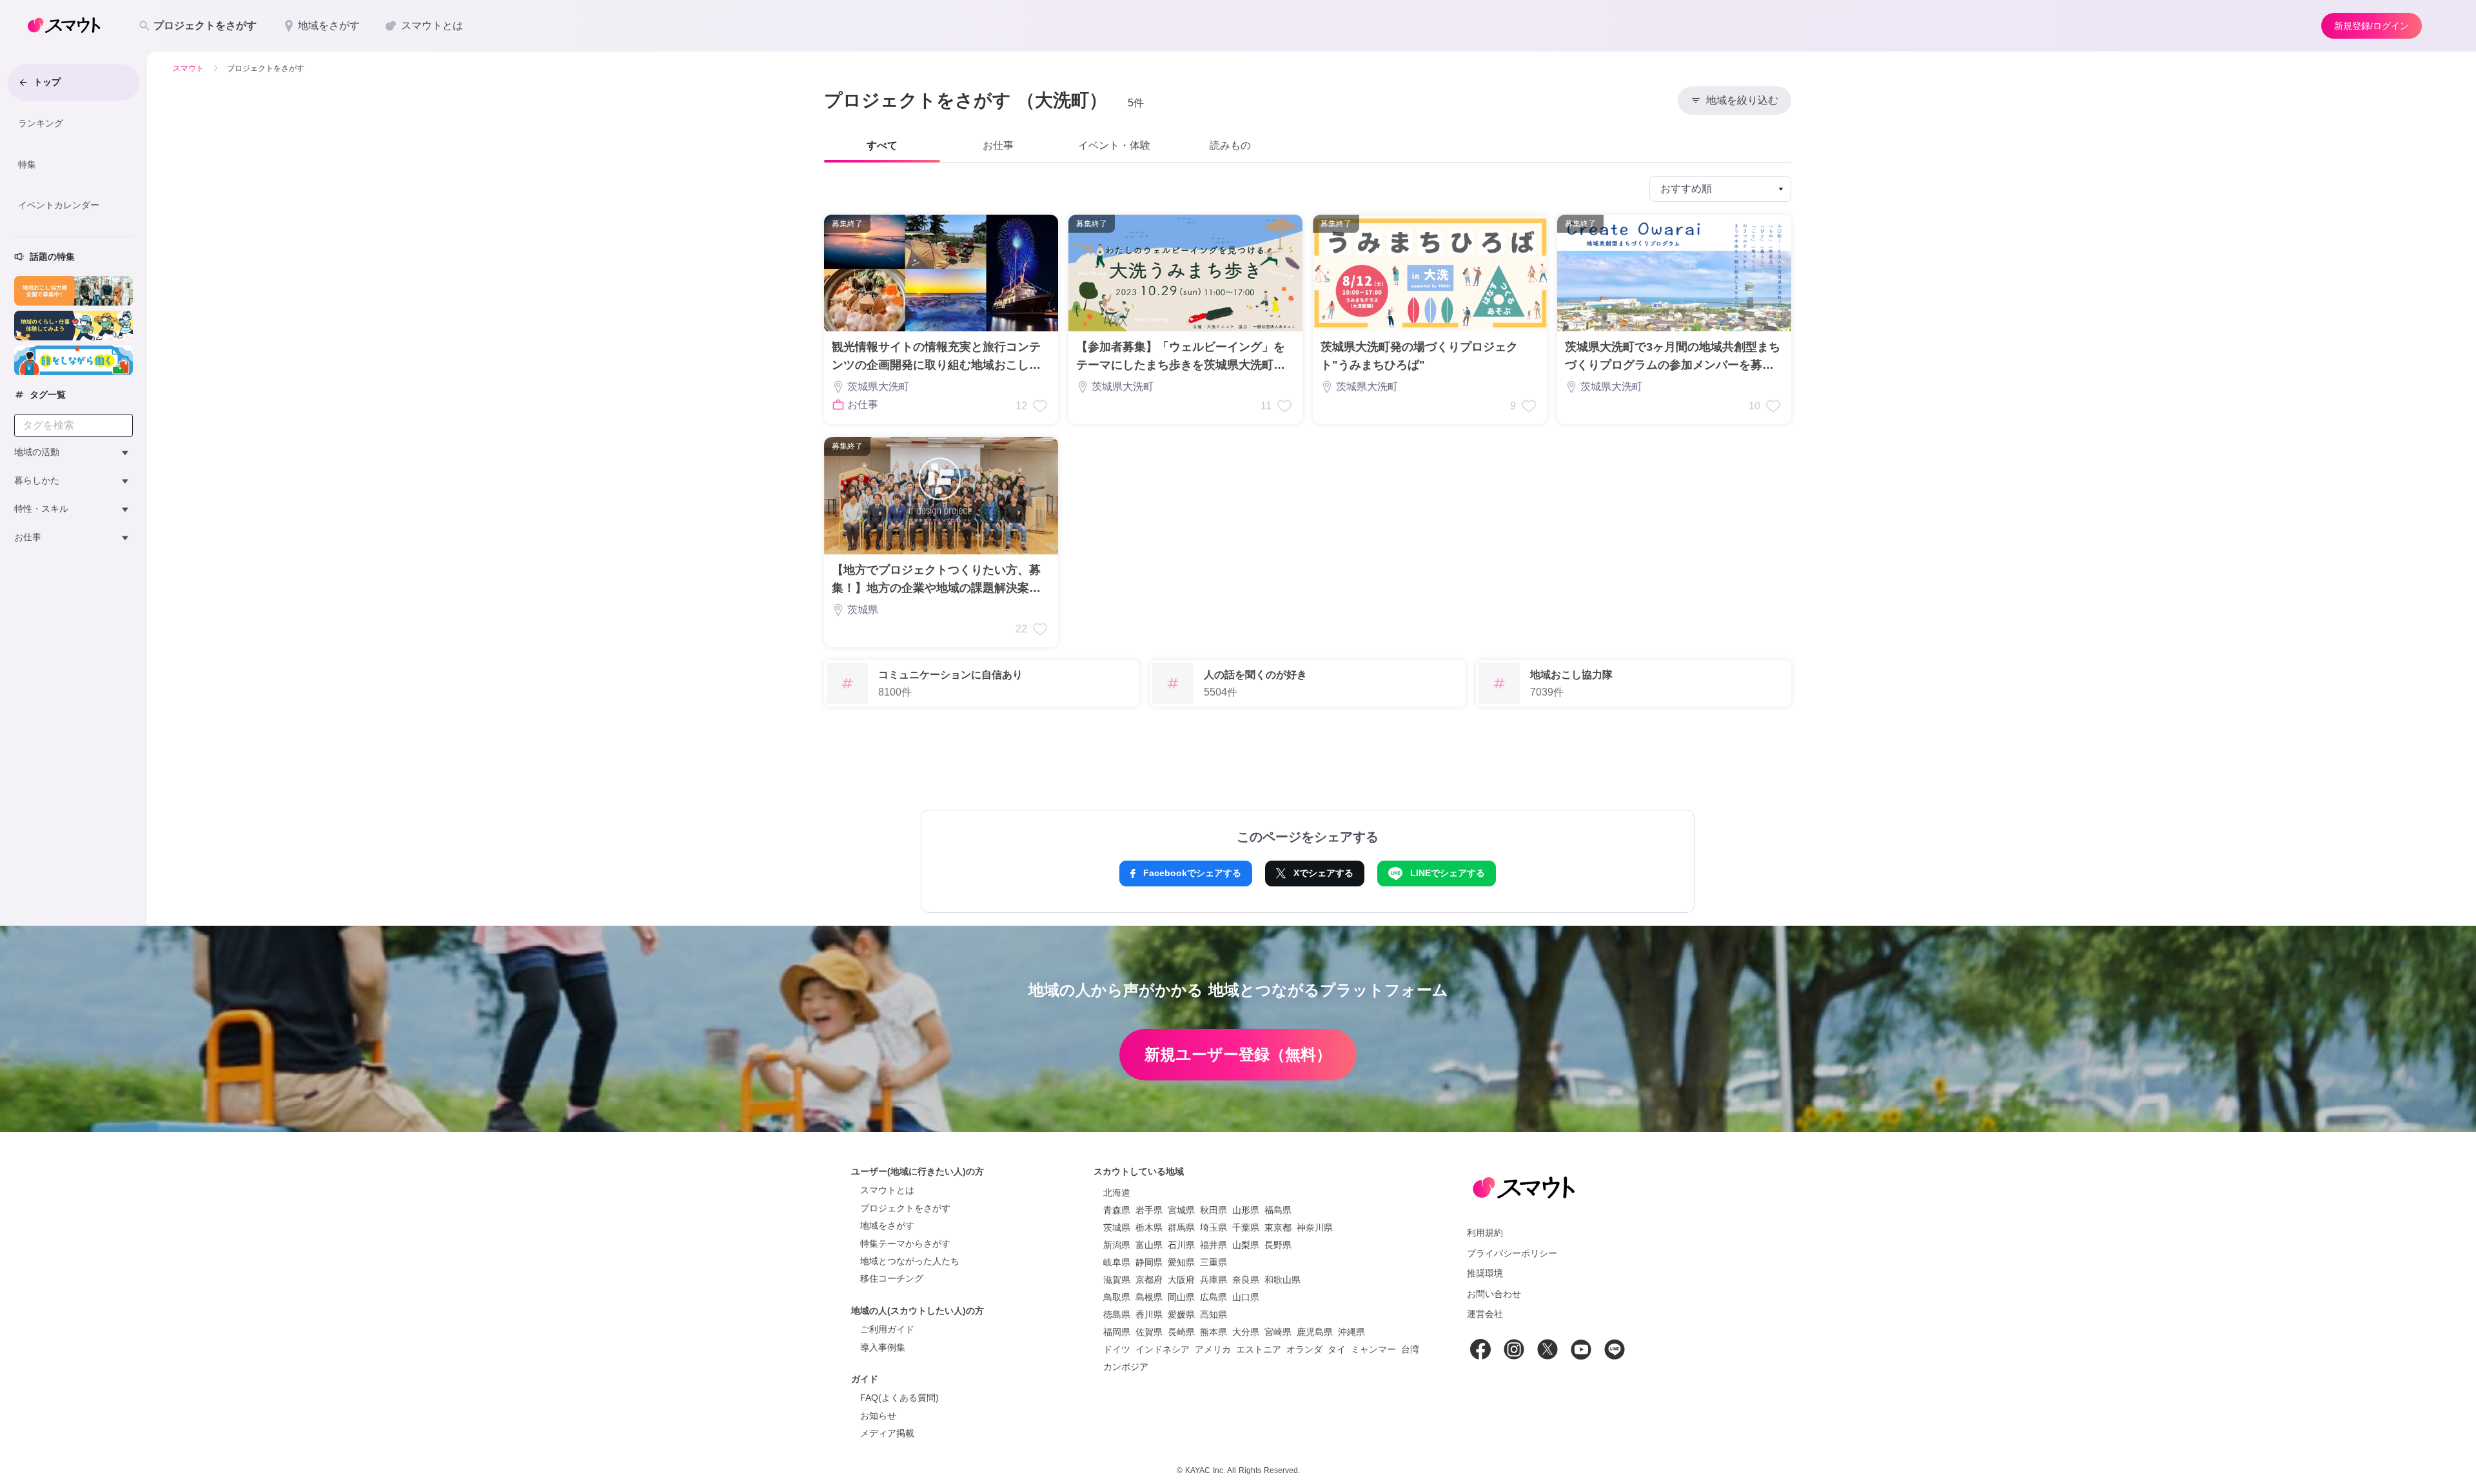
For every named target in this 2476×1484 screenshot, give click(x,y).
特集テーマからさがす (905, 1244)
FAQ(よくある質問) (899, 1398)
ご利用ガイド (887, 1329)
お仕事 (28, 537)
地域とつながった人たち (910, 1261)
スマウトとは (887, 1190)
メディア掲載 (887, 1433)
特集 (27, 164)
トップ (47, 82)
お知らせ (878, 1416)
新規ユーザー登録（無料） (1238, 1054)
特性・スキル (41, 509)
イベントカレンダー (59, 205)
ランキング (41, 123)
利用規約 (1485, 1233)
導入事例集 (883, 1347)
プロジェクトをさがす (905, 1208)
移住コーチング (892, 1278)
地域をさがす (887, 1225)
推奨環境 (1485, 1273)
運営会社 (1485, 1314)
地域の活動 (37, 452)
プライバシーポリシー (1512, 1253)
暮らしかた (37, 480)
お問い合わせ (1494, 1294)
